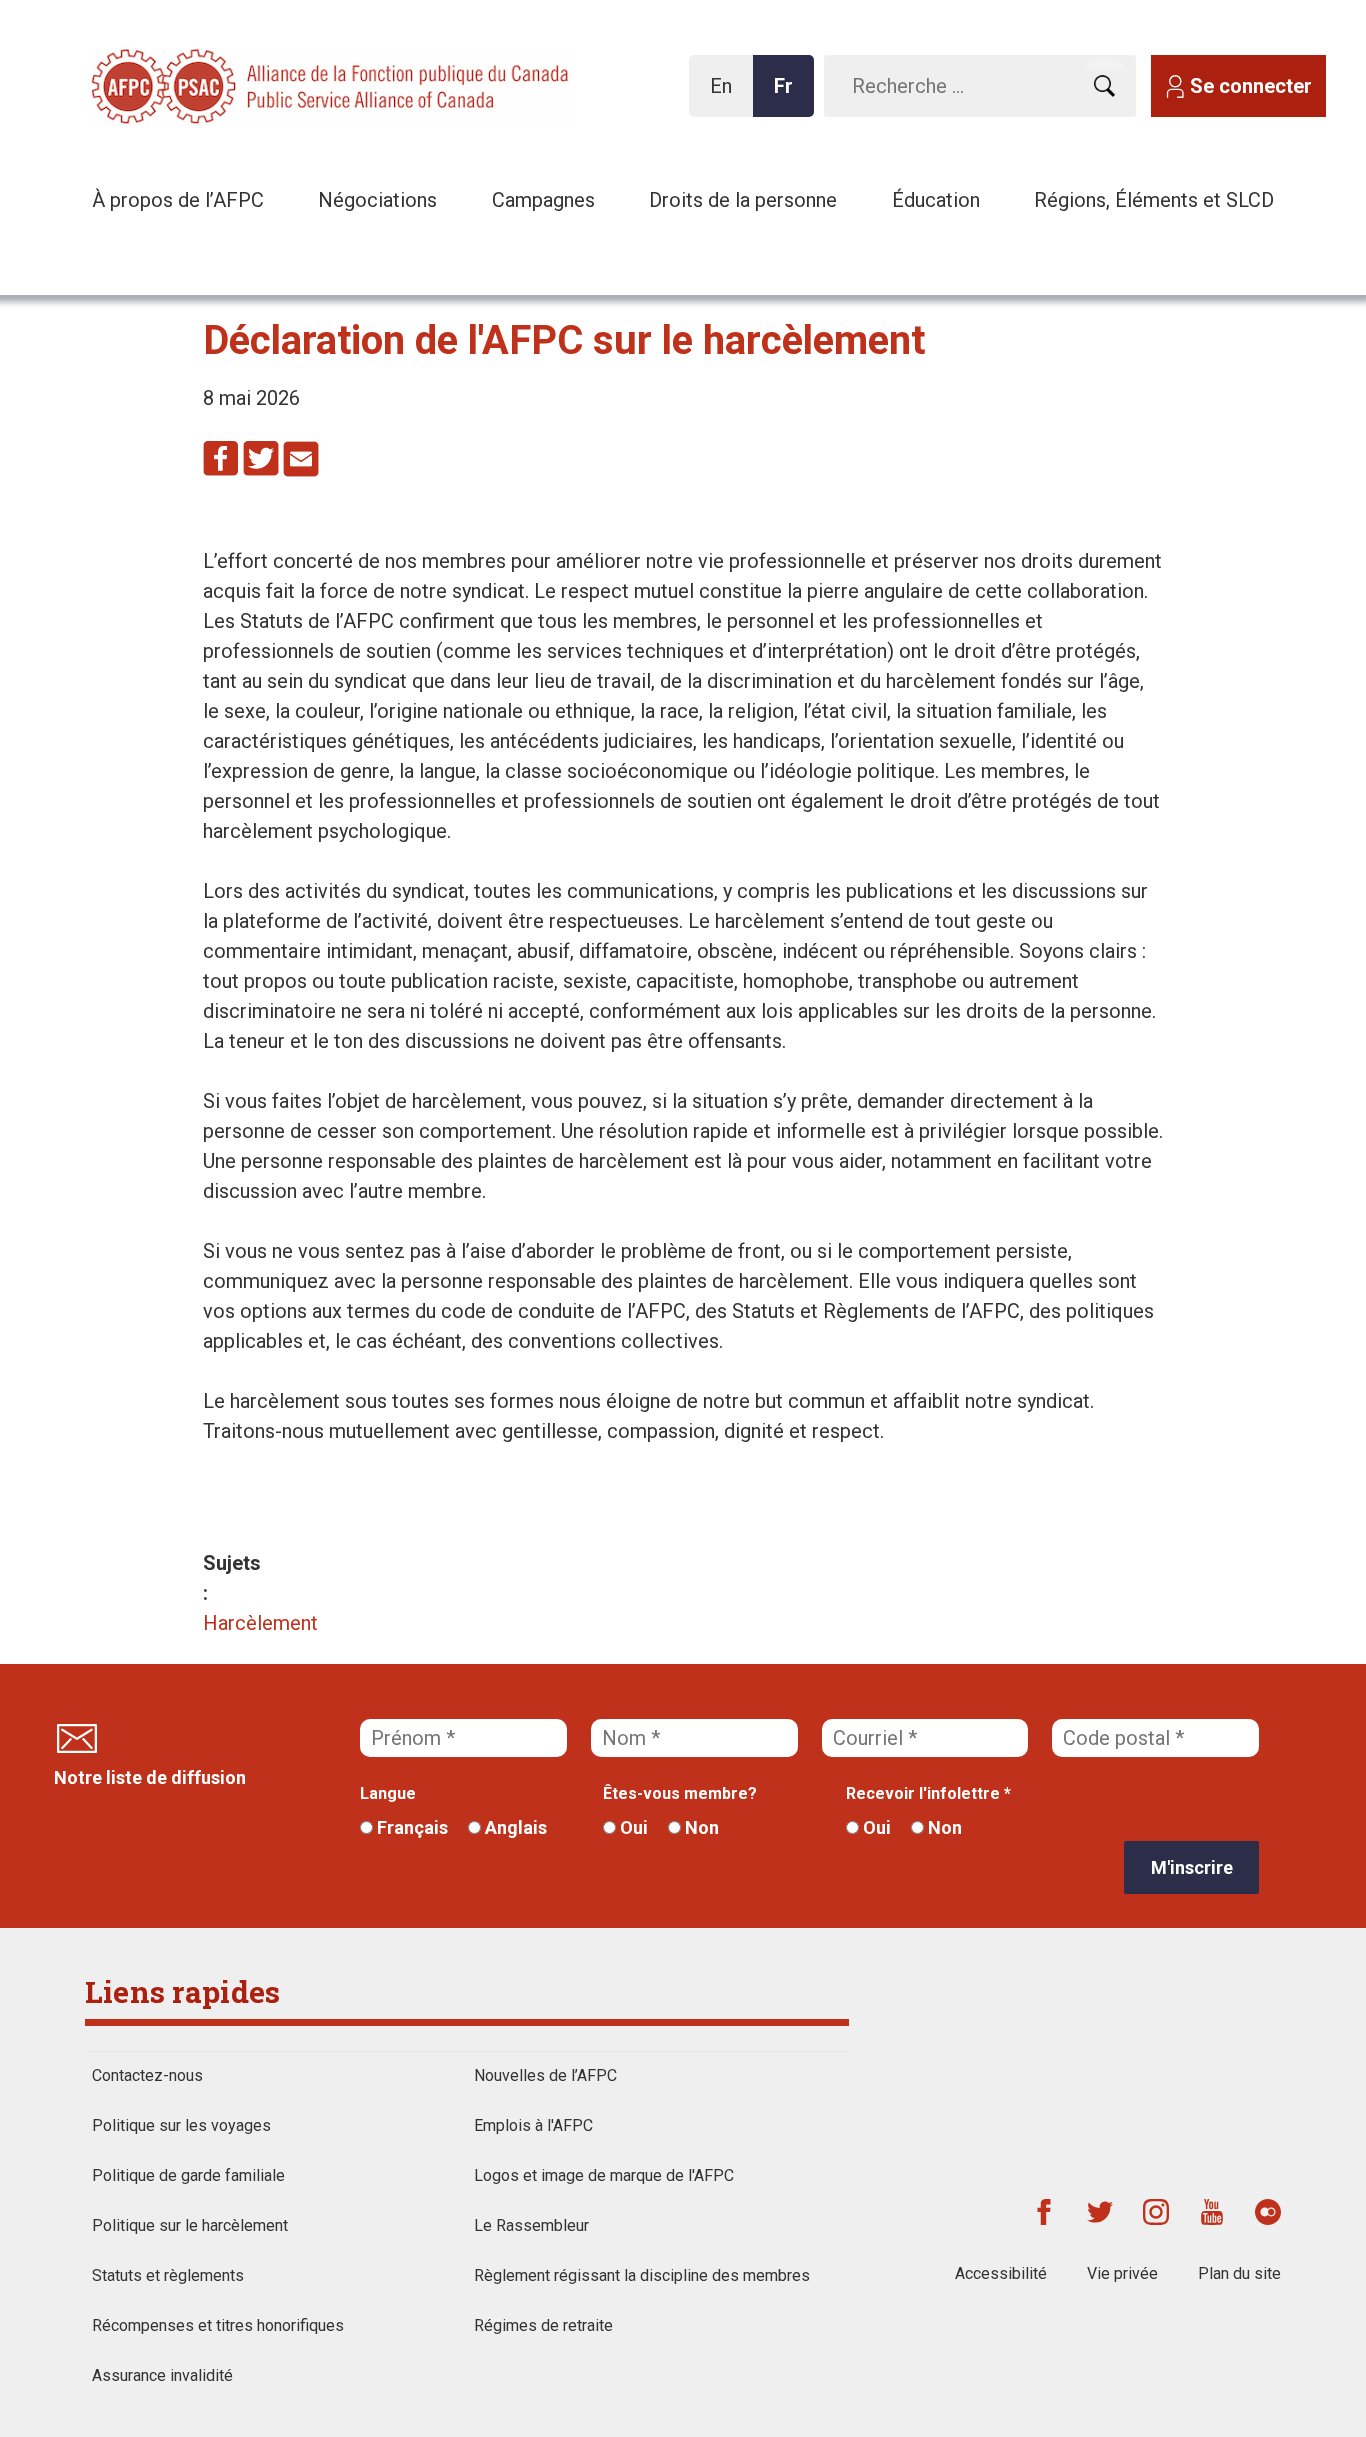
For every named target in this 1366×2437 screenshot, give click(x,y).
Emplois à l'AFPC (533, 2125)
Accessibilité (1001, 2273)
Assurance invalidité (162, 2375)
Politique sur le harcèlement (190, 2225)
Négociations (377, 200)
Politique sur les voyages (181, 2125)
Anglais (514, 1827)
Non (700, 1827)
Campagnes (543, 200)
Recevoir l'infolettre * (928, 1793)
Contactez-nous (147, 2075)
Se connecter (1251, 86)
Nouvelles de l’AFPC (545, 2075)
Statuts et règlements (168, 2275)
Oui (632, 1827)
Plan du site (1239, 2273)
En (726, 95)
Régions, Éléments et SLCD (1154, 200)
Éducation (936, 200)
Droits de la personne (743, 200)
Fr (789, 95)
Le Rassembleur (531, 2225)
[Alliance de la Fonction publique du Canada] (220, 84)
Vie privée (1122, 2273)
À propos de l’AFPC (178, 200)
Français (410, 1827)
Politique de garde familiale (188, 2175)
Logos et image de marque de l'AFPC (604, 2175)
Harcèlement (260, 1623)
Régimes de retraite (543, 2325)
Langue (388, 1793)
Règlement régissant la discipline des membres (642, 2275)
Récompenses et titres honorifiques (218, 2325)
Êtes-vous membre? (680, 1793)
